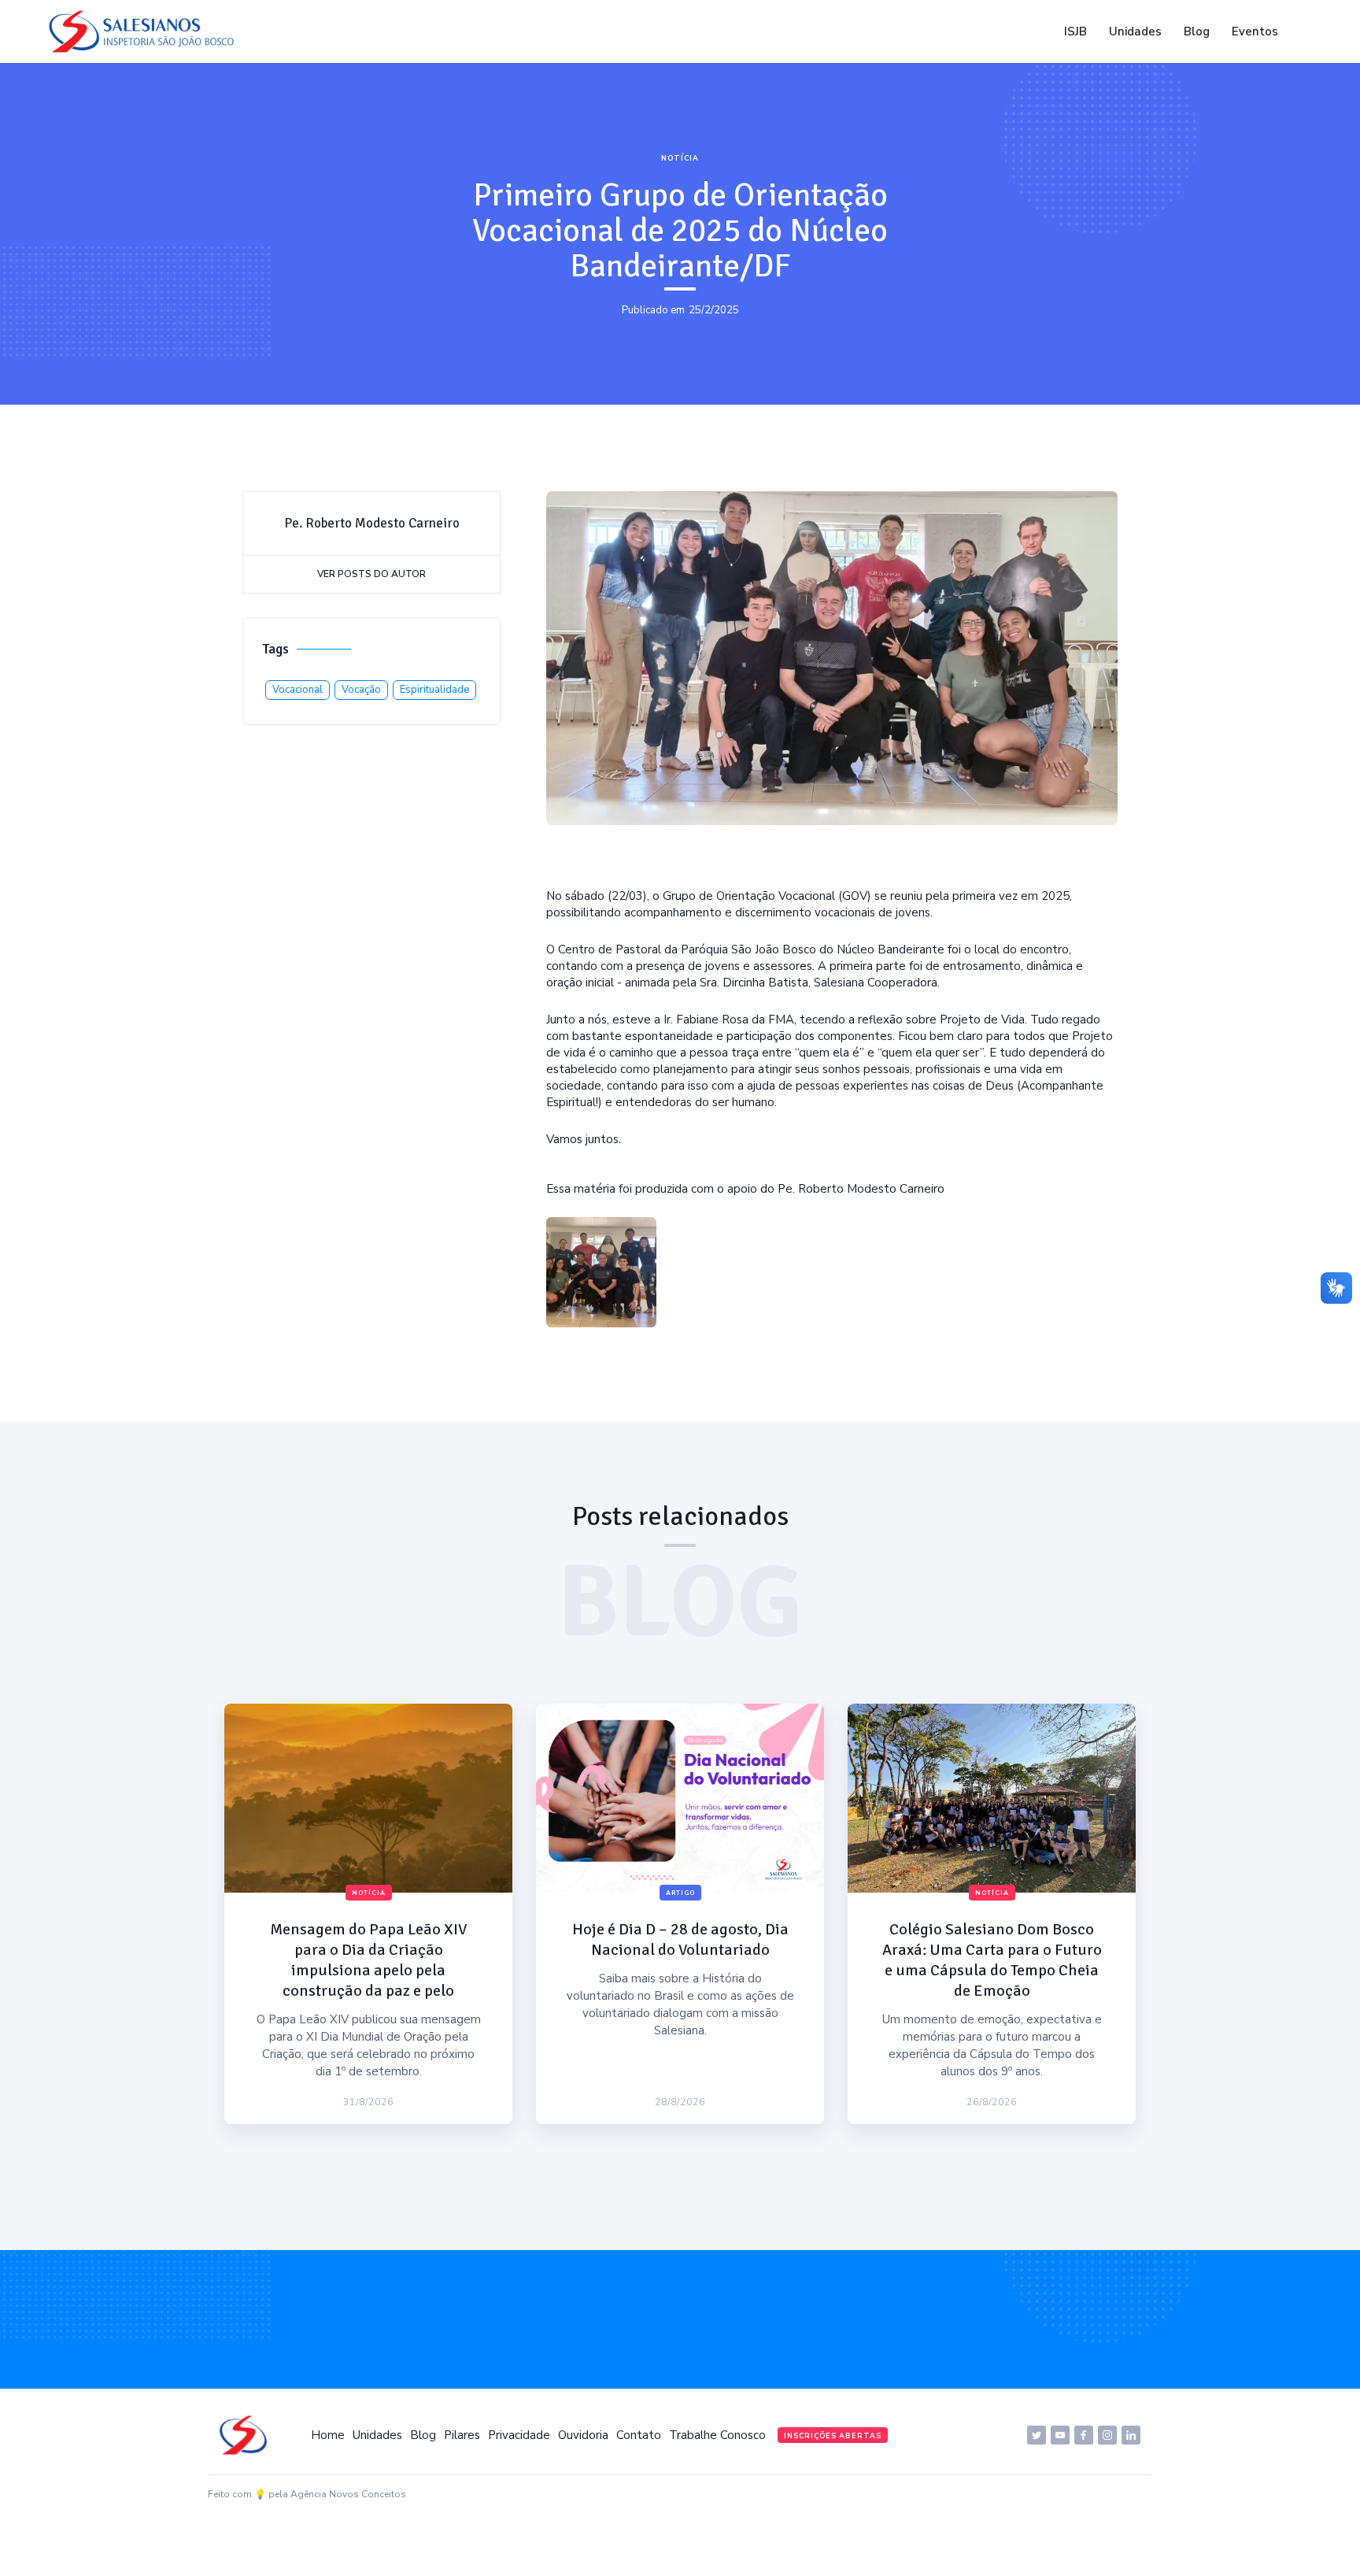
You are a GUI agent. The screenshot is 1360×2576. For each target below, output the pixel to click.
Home (328, 2435)
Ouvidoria (583, 2435)
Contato (639, 2435)
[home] (146, 31)
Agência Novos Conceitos (348, 2494)
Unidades (1135, 31)
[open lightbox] (601, 1272)
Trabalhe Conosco (717, 2435)
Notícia (680, 158)
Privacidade (519, 2435)
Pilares (462, 2435)
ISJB (1075, 31)
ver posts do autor (371, 574)
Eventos (1255, 31)
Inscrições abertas (833, 2436)
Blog (1197, 31)
